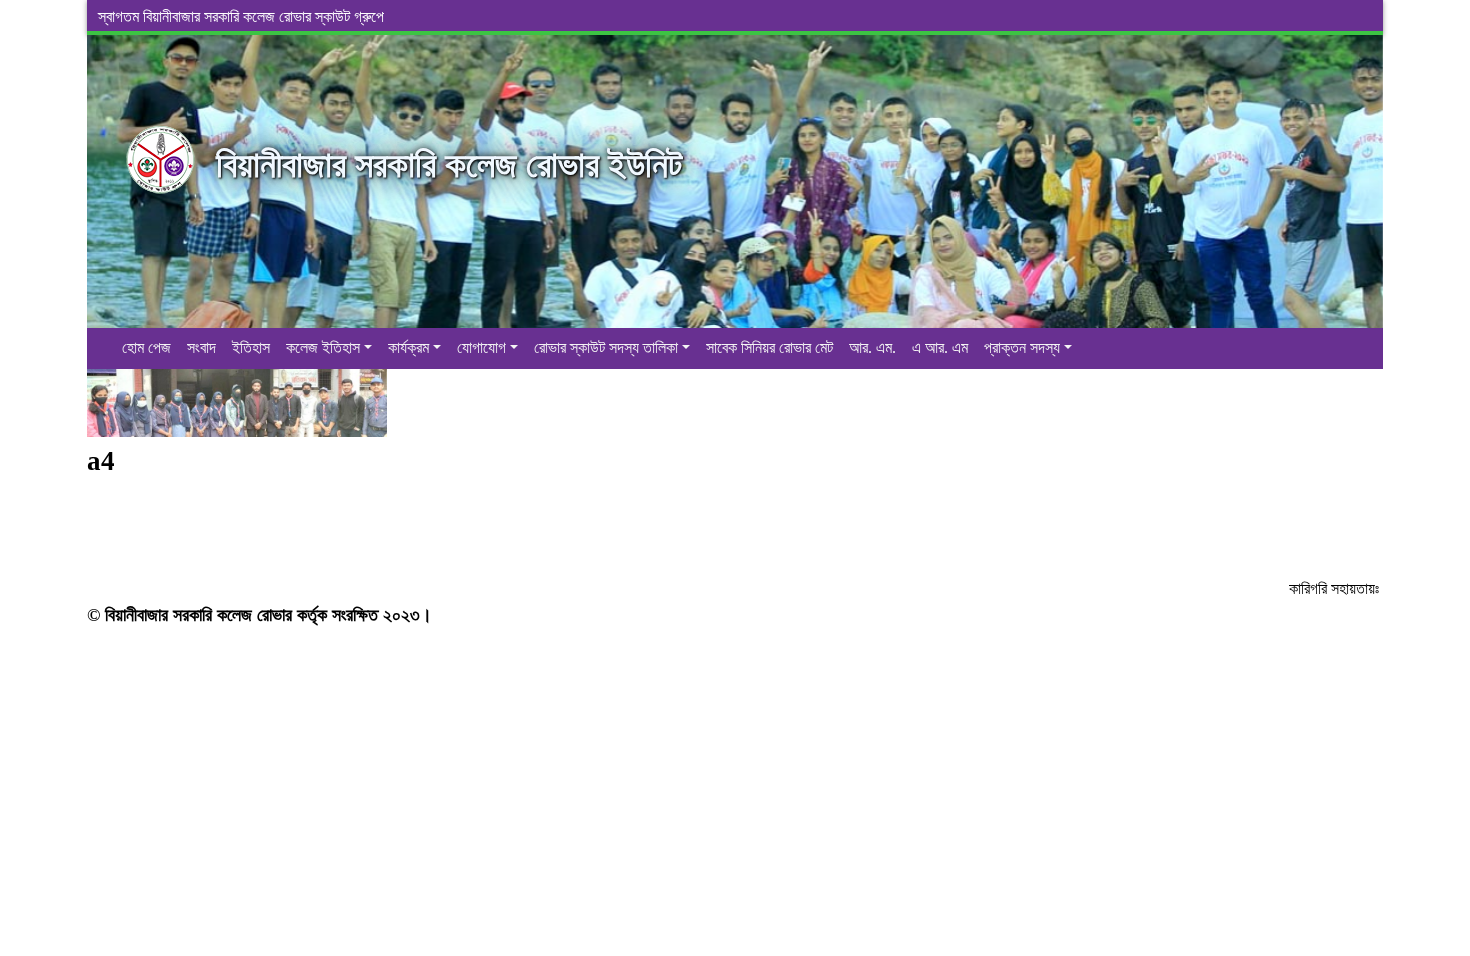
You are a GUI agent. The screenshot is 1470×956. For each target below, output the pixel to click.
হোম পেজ (146, 347)
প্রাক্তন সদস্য (1022, 347)
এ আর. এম (940, 347)
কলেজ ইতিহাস (323, 347)
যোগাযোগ (481, 347)
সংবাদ (201, 347)
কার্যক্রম (408, 347)
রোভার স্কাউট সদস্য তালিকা (606, 347)
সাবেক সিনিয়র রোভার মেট (769, 347)
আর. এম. (872, 347)
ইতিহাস (251, 347)
